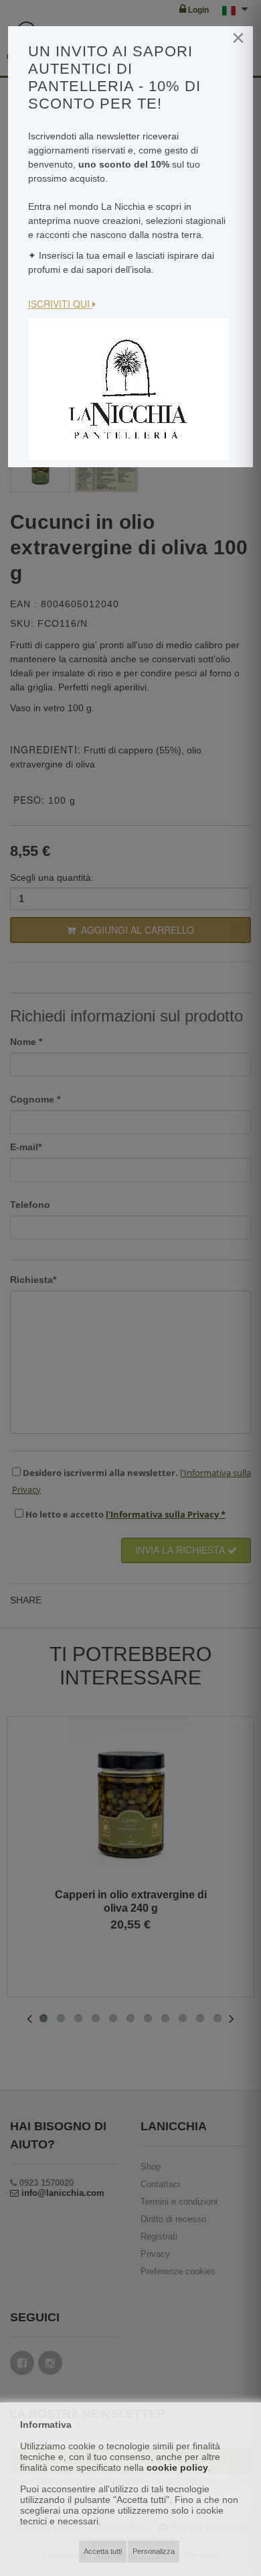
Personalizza (154, 2551)
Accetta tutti (103, 2551)
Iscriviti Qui (60, 304)
